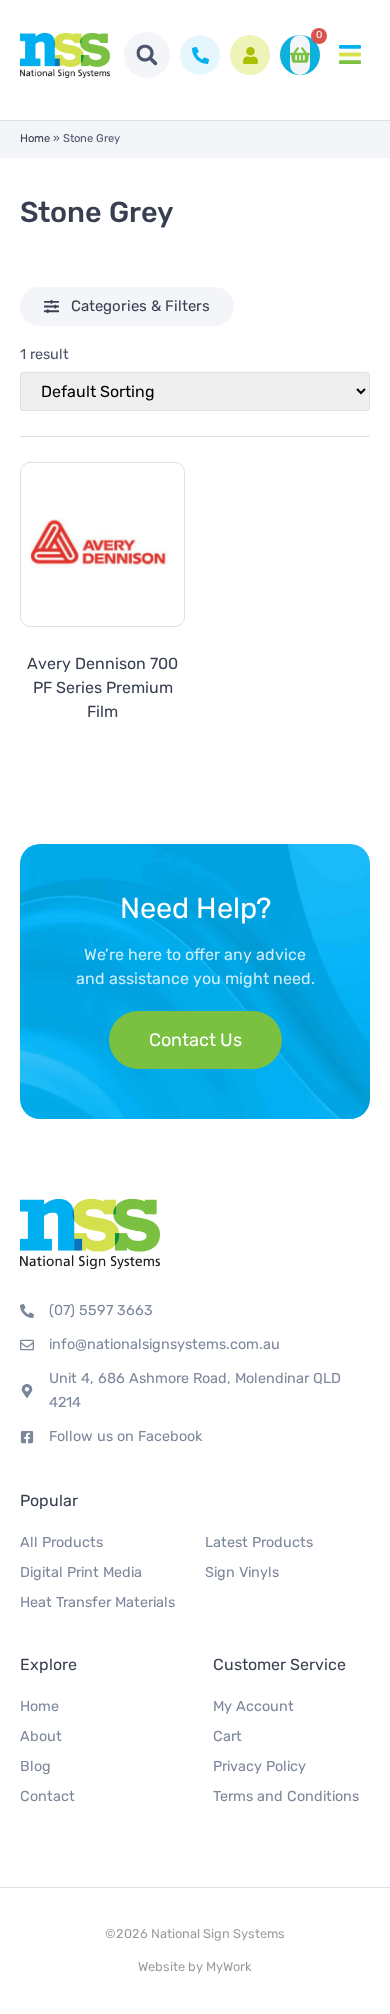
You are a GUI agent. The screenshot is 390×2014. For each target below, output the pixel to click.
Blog (35, 1766)
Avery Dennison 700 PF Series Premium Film (102, 687)
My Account (253, 1706)
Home (35, 138)
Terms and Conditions (286, 1796)
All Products (61, 1542)
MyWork (229, 1966)
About (41, 1736)
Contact (47, 1796)
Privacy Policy (259, 1766)
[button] (147, 55)
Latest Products (259, 1542)
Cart (227, 1736)
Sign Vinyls (242, 1572)
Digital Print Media (81, 1572)
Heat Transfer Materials (97, 1602)
